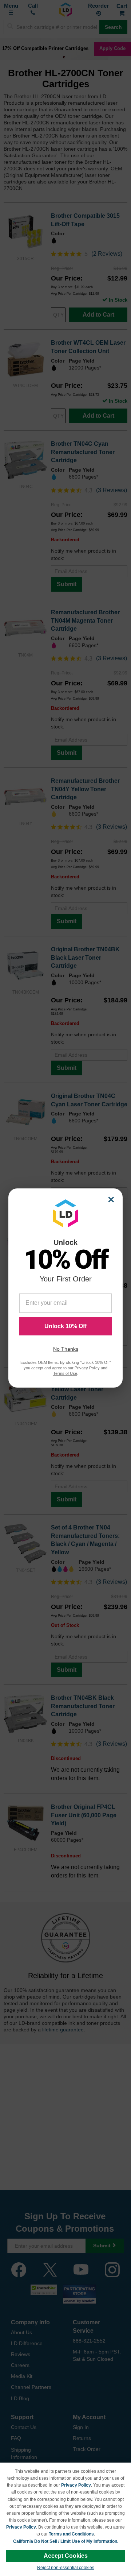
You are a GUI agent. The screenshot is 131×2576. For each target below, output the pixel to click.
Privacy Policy (76, 2485)
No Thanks (66, 1349)
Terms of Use (65, 1373)
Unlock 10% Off (65, 1326)
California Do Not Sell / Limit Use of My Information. (66, 2541)
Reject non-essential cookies (66, 2568)
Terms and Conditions (71, 2534)
